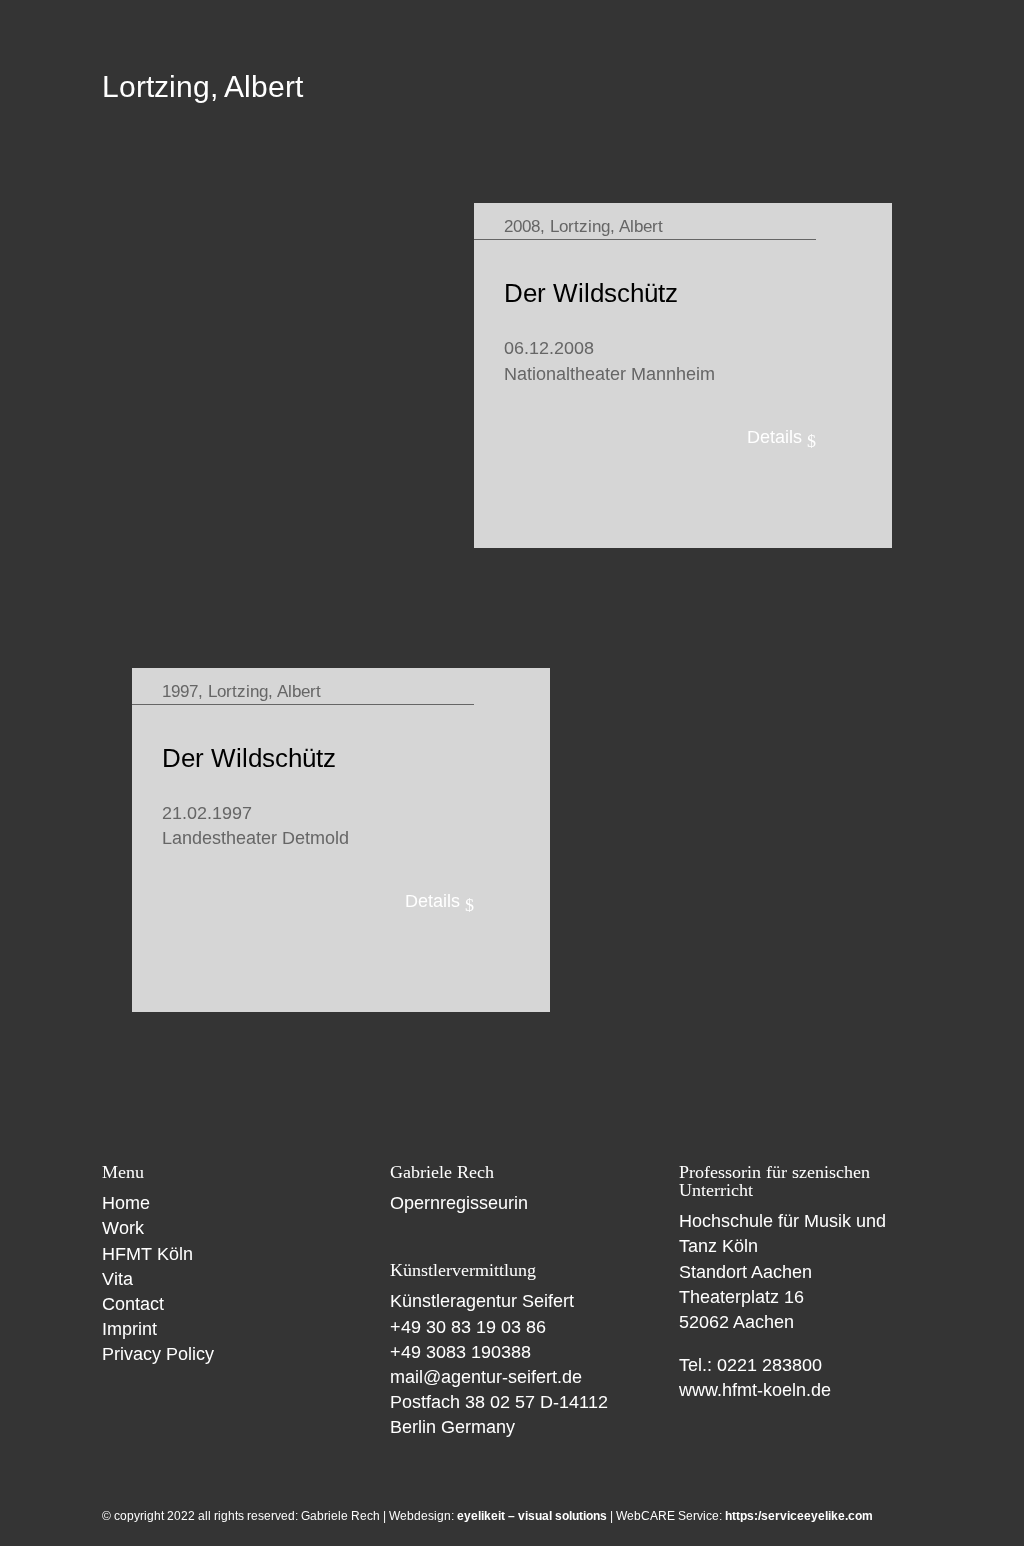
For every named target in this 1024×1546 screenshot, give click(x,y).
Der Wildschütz (591, 293)
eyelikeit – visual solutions (532, 1516)
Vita (117, 1279)
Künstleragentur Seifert (482, 1301)
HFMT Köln (147, 1254)
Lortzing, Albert (606, 226)
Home (126, 1203)
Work (123, 1228)
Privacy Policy (158, 1354)
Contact (133, 1304)
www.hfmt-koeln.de (755, 1390)
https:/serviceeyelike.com (799, 1516)
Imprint (129, 1329)
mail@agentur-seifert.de (486, 1377)
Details (774, 437)
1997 (180, 691)
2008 (522, 226)
